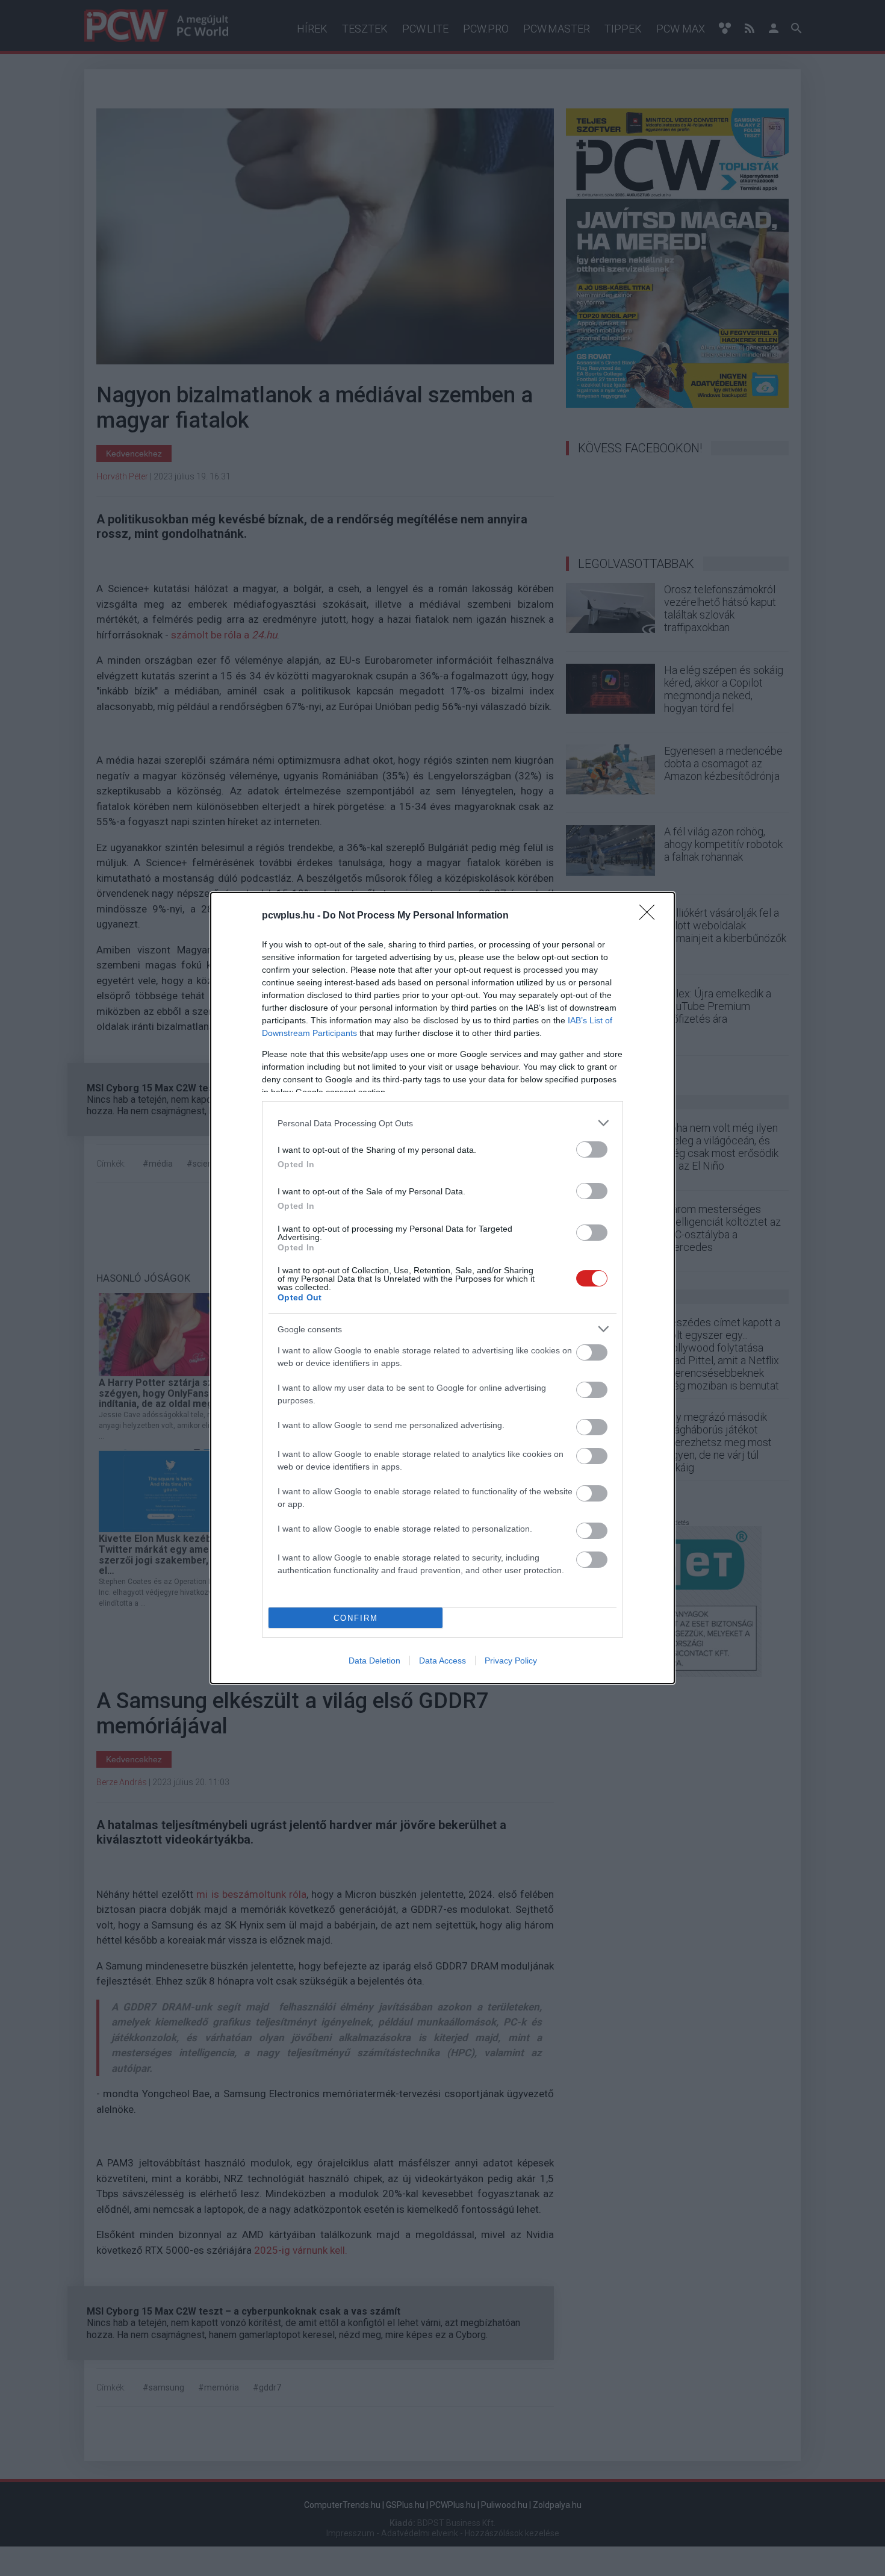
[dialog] (442, 1288)
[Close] (651, 916)
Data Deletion (374, 1661)
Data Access (442, 1661)
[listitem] (442, 1123)
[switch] (592, 1149)
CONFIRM (356, 1618)
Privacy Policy (511, 1661)
